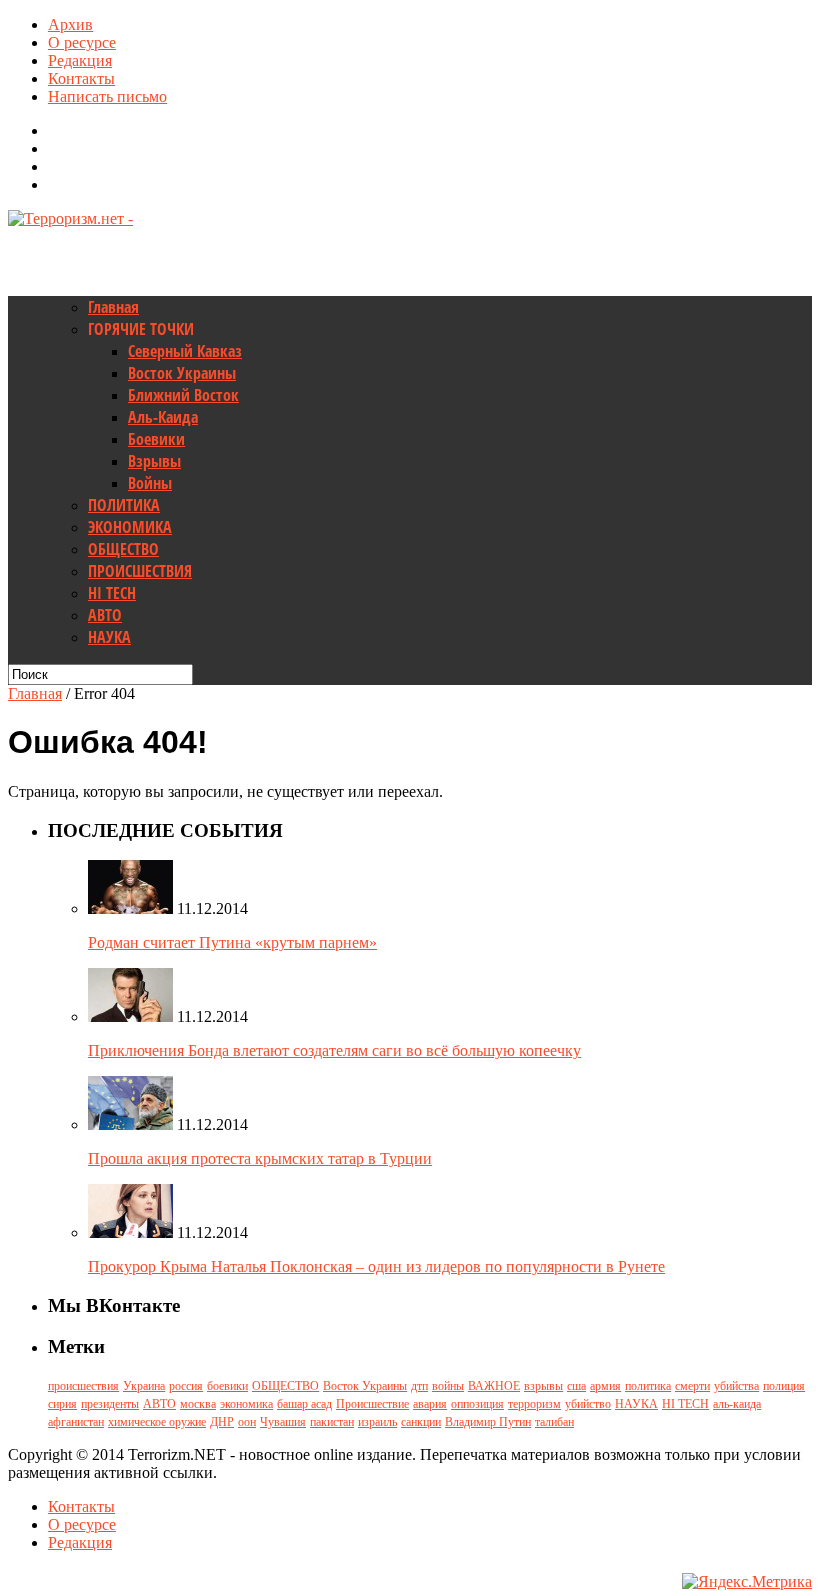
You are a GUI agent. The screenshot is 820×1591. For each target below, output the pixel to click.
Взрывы (154, 461)
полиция (784, 1386)
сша (576, 1386)
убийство (588, 1404)
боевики (227, 1386)
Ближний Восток (183, 395)
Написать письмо (107, 96)
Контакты (81, 78)
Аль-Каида (163, 417)
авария (430, 1404)
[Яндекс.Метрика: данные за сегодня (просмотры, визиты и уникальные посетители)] (747, 1582)
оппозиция (477, 1404)
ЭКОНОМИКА (130, 527)
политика (648, 1386)
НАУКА (109, 637)
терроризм (534, 1404)
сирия (62, 1404)
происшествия (83, 1386)
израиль (377, 1422)
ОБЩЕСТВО (123, 549)
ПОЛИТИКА (124, 505)
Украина (144, 1386)
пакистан (332, 1422)
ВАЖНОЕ (494, 1386)
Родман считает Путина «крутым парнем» (232, 942)
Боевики (156, 439)
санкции (421, 1422)
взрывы (543, 1386)
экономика (246, 1404)
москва (198, 1404)
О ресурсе (82, 42)
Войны (150, 483)
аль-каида (737, 1404)
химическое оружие (157, 1422)
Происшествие (372, 1404)
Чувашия (283, 1422)
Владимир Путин (488, 1422)
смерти (692, 1386)
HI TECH (112, 593)
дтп (419, 1386)
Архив (70, 24)
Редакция (80, 60)
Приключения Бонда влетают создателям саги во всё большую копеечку (334, 1050)
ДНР (222, 1422)
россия (186, 1386)
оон (247, 1422)
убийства (736, 1386)
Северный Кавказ (185, 351)
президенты (110, 1404)
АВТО (105, 615)
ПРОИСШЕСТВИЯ (140, 571)
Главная (113, 307)
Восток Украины (182, 373)
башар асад (304, 1404)
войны (448, 1386)
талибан (554, 1422)
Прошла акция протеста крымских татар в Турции (260, 1158)
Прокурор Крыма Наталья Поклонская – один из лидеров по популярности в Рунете (376, 1266)
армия (605, 1386)
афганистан (76, 1422)
